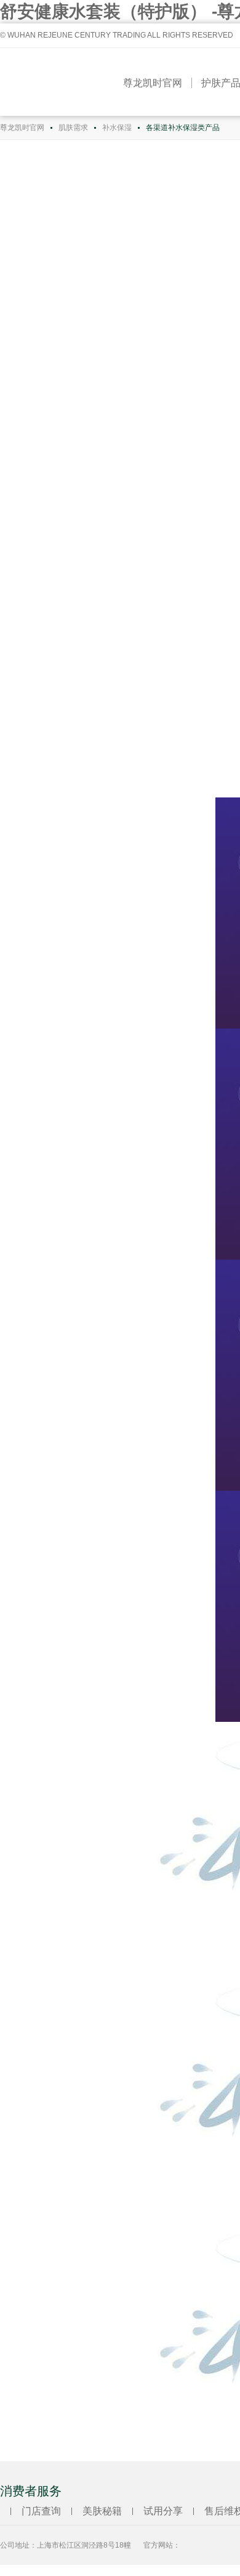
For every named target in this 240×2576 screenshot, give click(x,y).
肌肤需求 (73, 128)
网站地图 (17, 2570)
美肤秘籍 (102, 2511)
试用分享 (163, 2511)
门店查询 (41, 2511)
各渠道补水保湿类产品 (183, 128)
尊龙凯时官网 (153, 83)
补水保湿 (117, 128)
